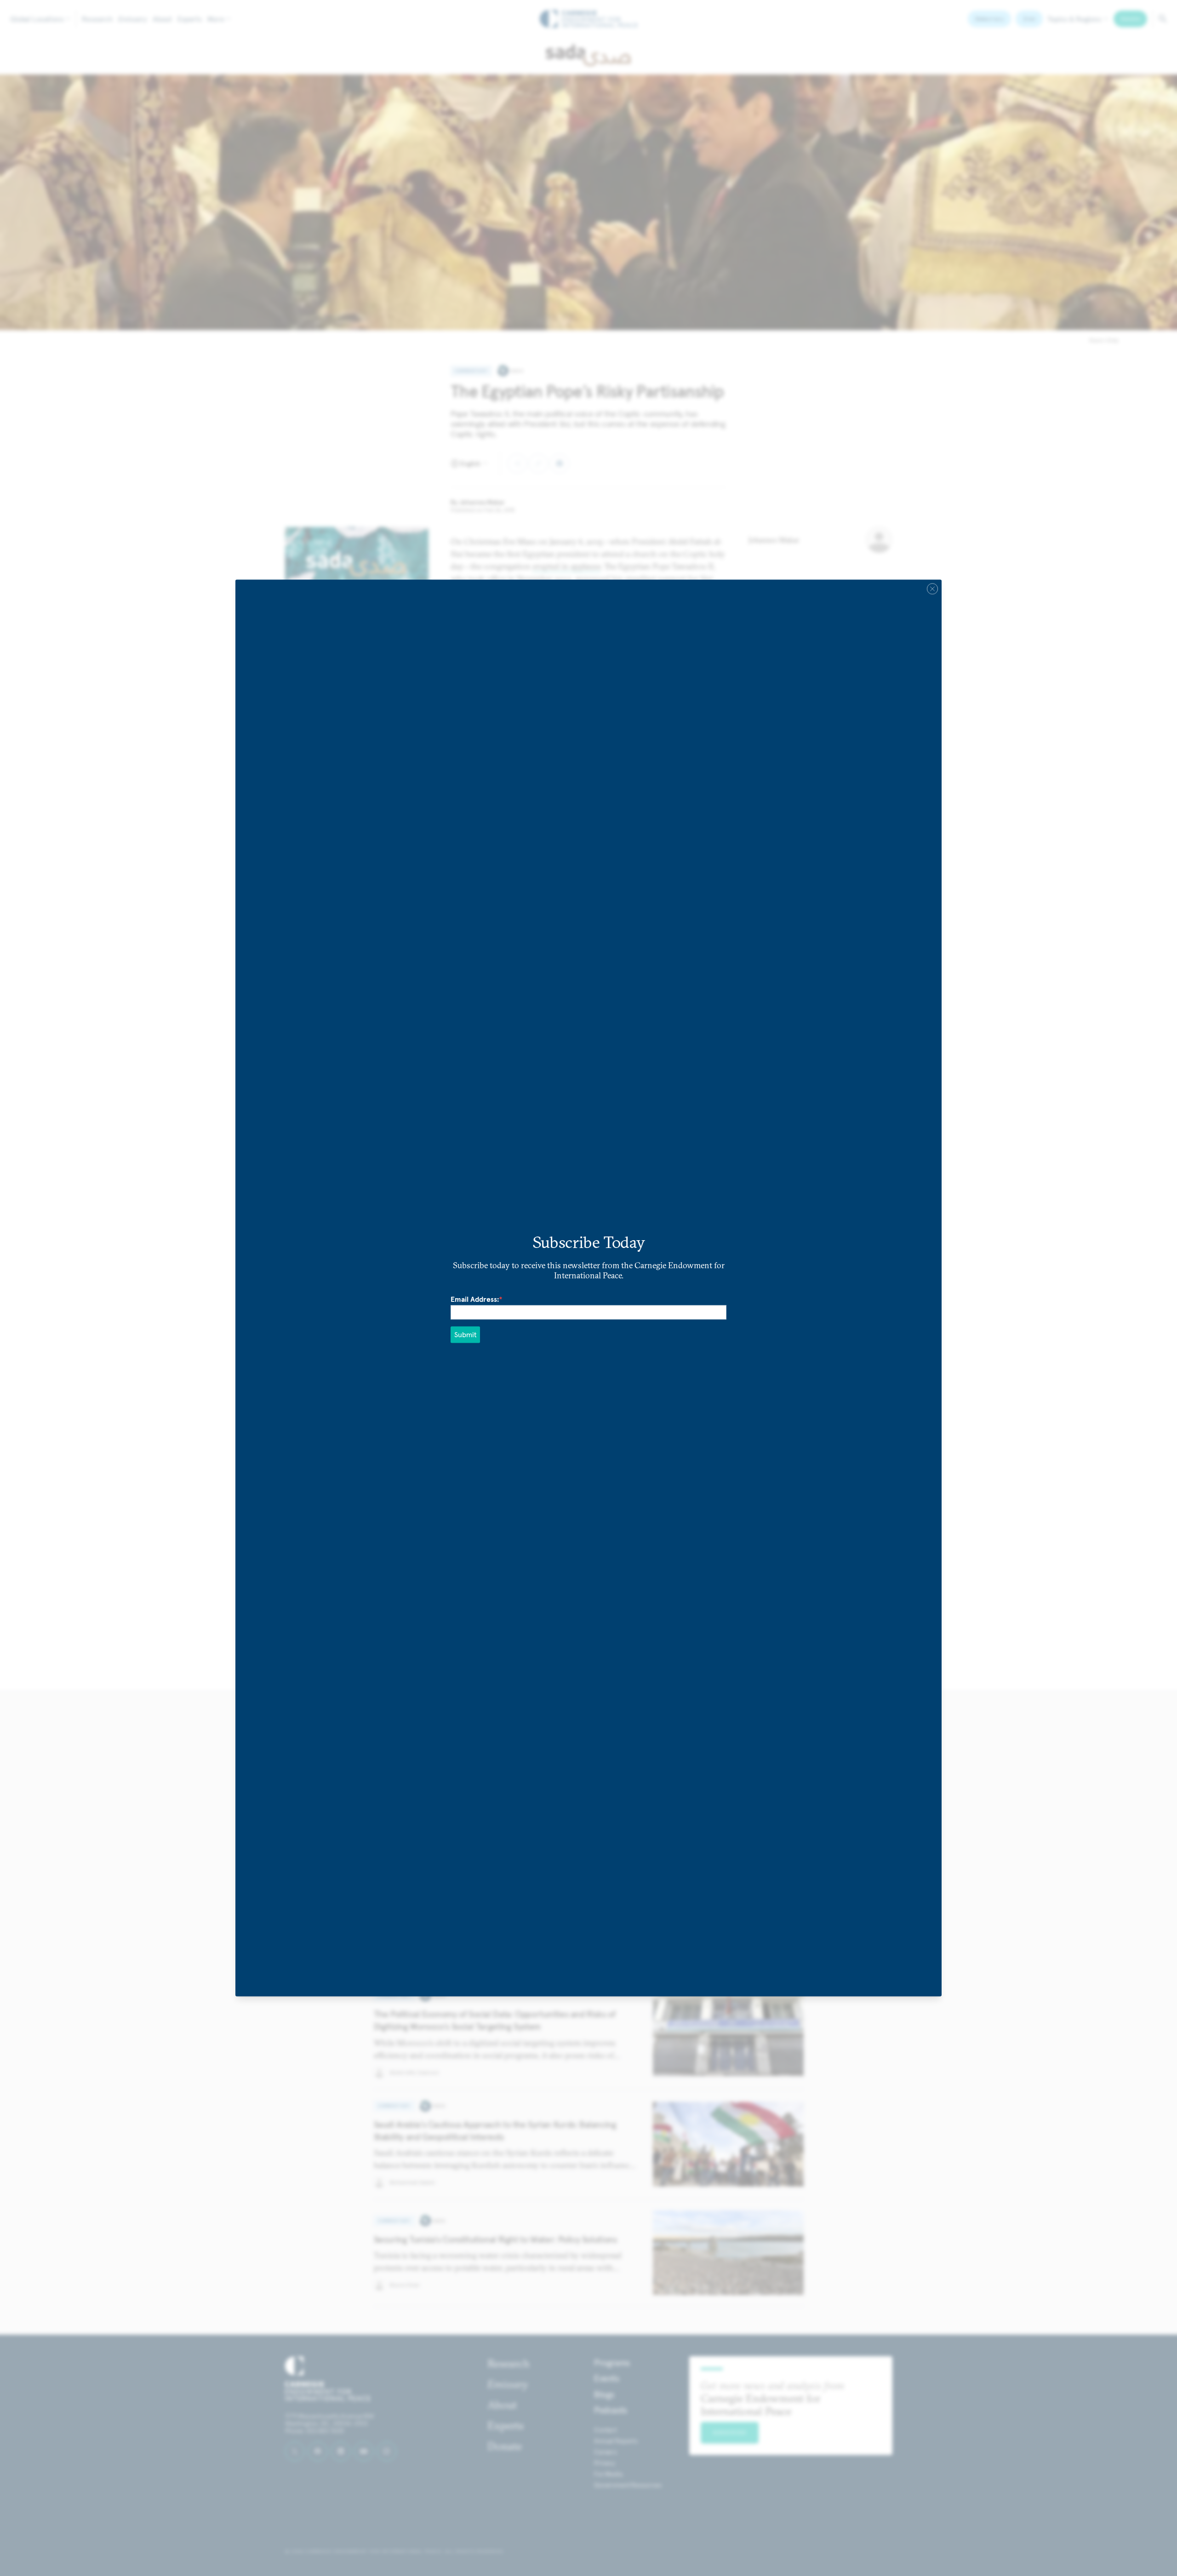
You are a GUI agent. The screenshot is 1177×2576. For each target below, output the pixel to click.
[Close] (932, 589)
